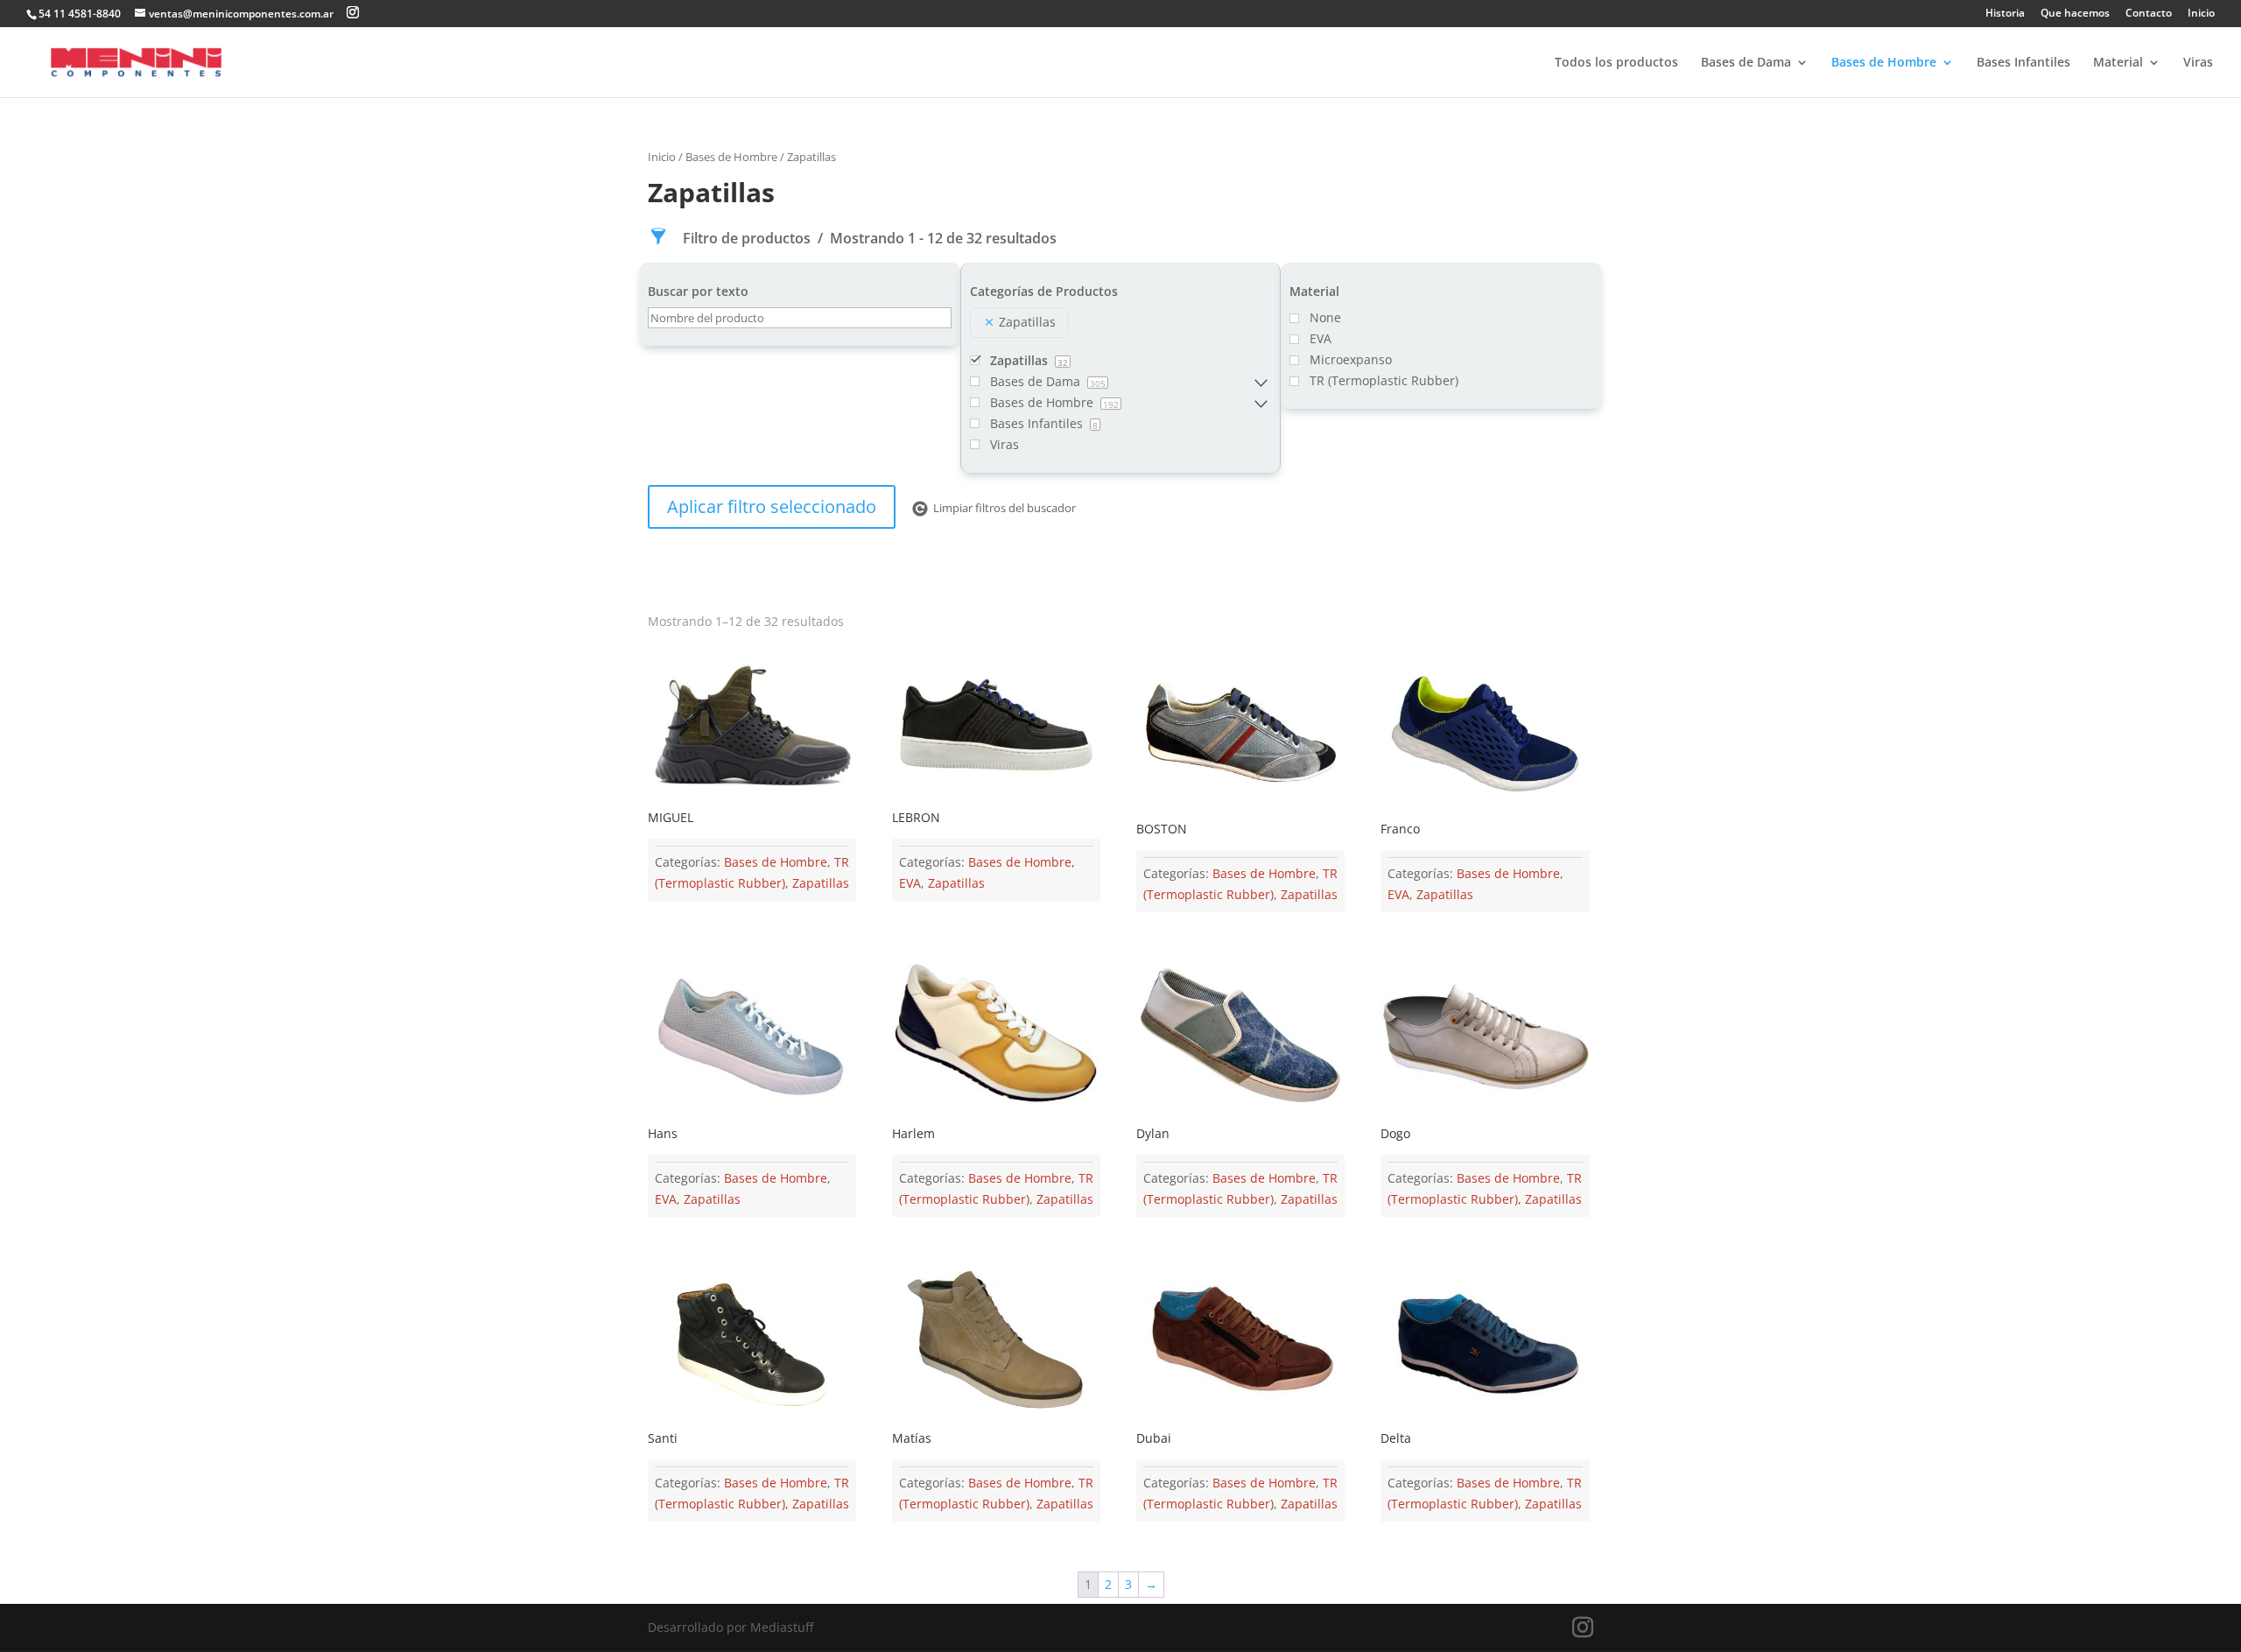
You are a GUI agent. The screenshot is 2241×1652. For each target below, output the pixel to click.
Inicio (2201, 14)
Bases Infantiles (2023, 63)
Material (2118, 63)
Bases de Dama (1746, 63)
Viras (2198, 63)
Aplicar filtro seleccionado (772, 506)
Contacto (2149, 14)
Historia (2005, 14)
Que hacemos (2075, 14)
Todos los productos (1616, 63)
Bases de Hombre (1884, 63)
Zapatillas (821, 883)
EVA (910, 883)
